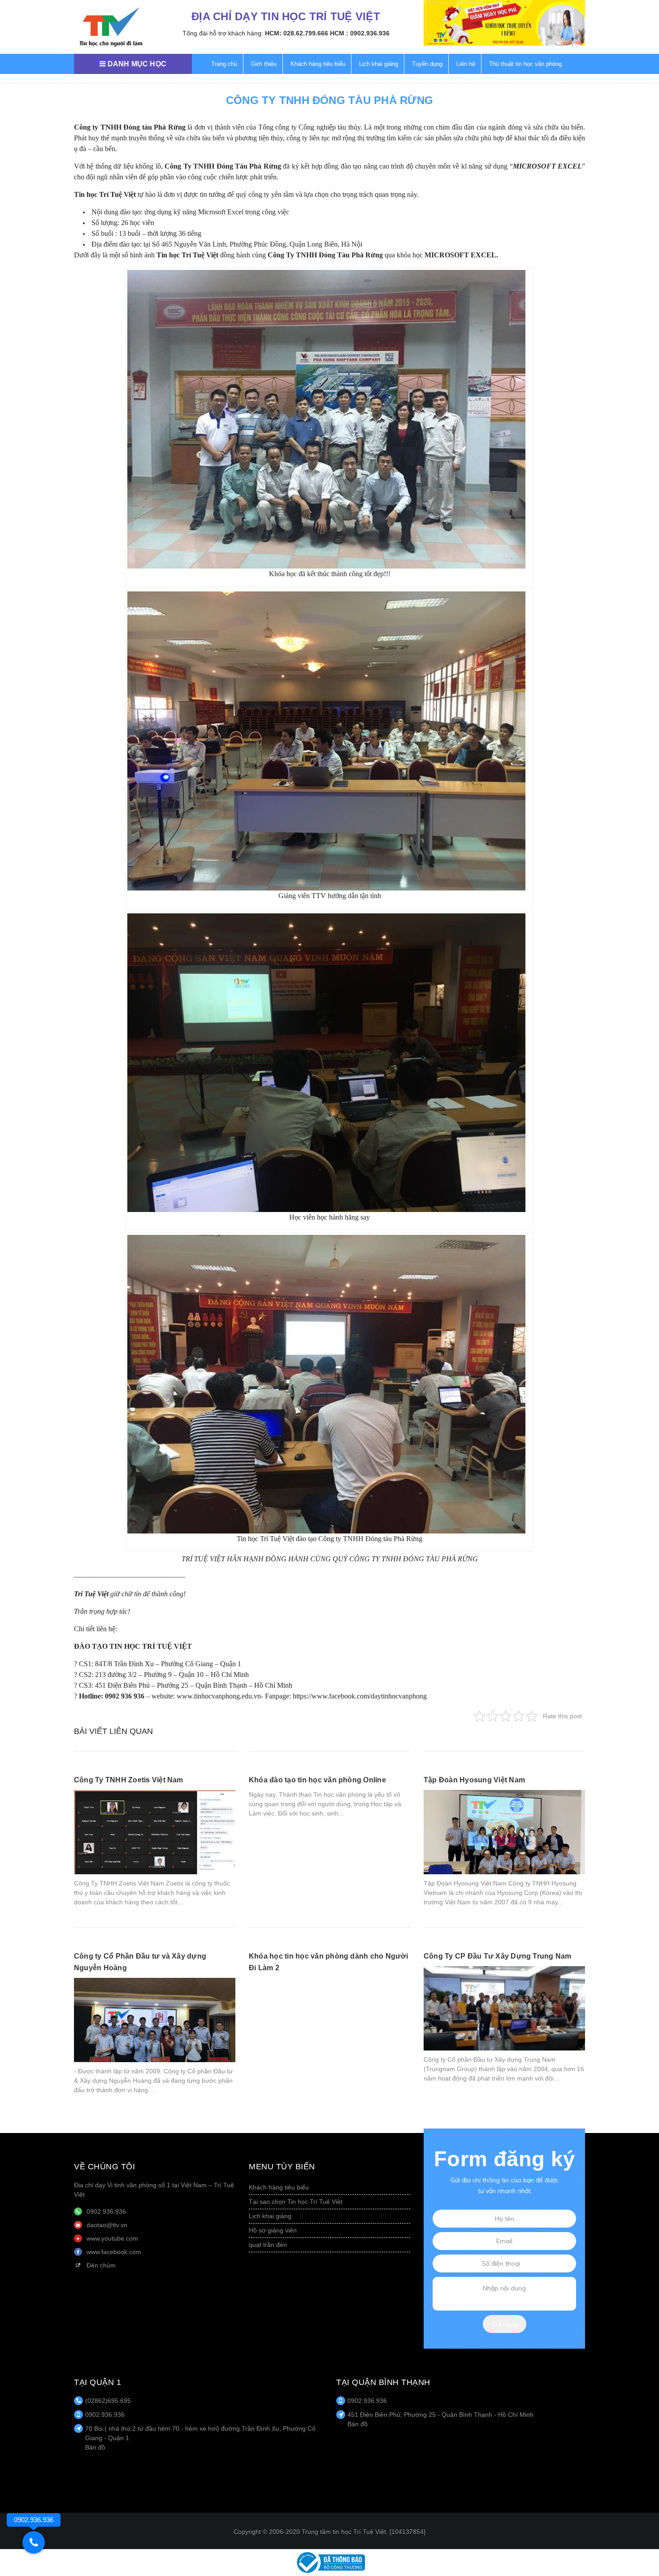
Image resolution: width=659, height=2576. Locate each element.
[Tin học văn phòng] (329, 2562)
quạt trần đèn (268, 2245)
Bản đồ (95, 2447)
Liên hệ (466, 64)
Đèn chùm (101, 2265)
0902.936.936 (106, 2211)
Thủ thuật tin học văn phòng (525, 64)
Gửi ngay (505, 2324)
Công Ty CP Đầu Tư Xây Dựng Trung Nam (498, 1956)
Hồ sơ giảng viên (273, 2230)
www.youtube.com (112, 2238)
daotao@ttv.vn (107, 2225)
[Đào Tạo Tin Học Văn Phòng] (111, 27)
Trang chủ (224, 64)
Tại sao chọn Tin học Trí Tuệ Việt (296, 2202)
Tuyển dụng (427, 64)
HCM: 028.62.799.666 (297, 33)
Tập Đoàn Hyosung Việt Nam (474, 1780)
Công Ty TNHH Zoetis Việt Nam (129, 1780)
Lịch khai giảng (379, 64)
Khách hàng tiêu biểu (318, 64)
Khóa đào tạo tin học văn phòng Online (317, 1780)
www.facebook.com (114, 2252)
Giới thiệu (264, 64)
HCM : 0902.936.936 (360, 33)
